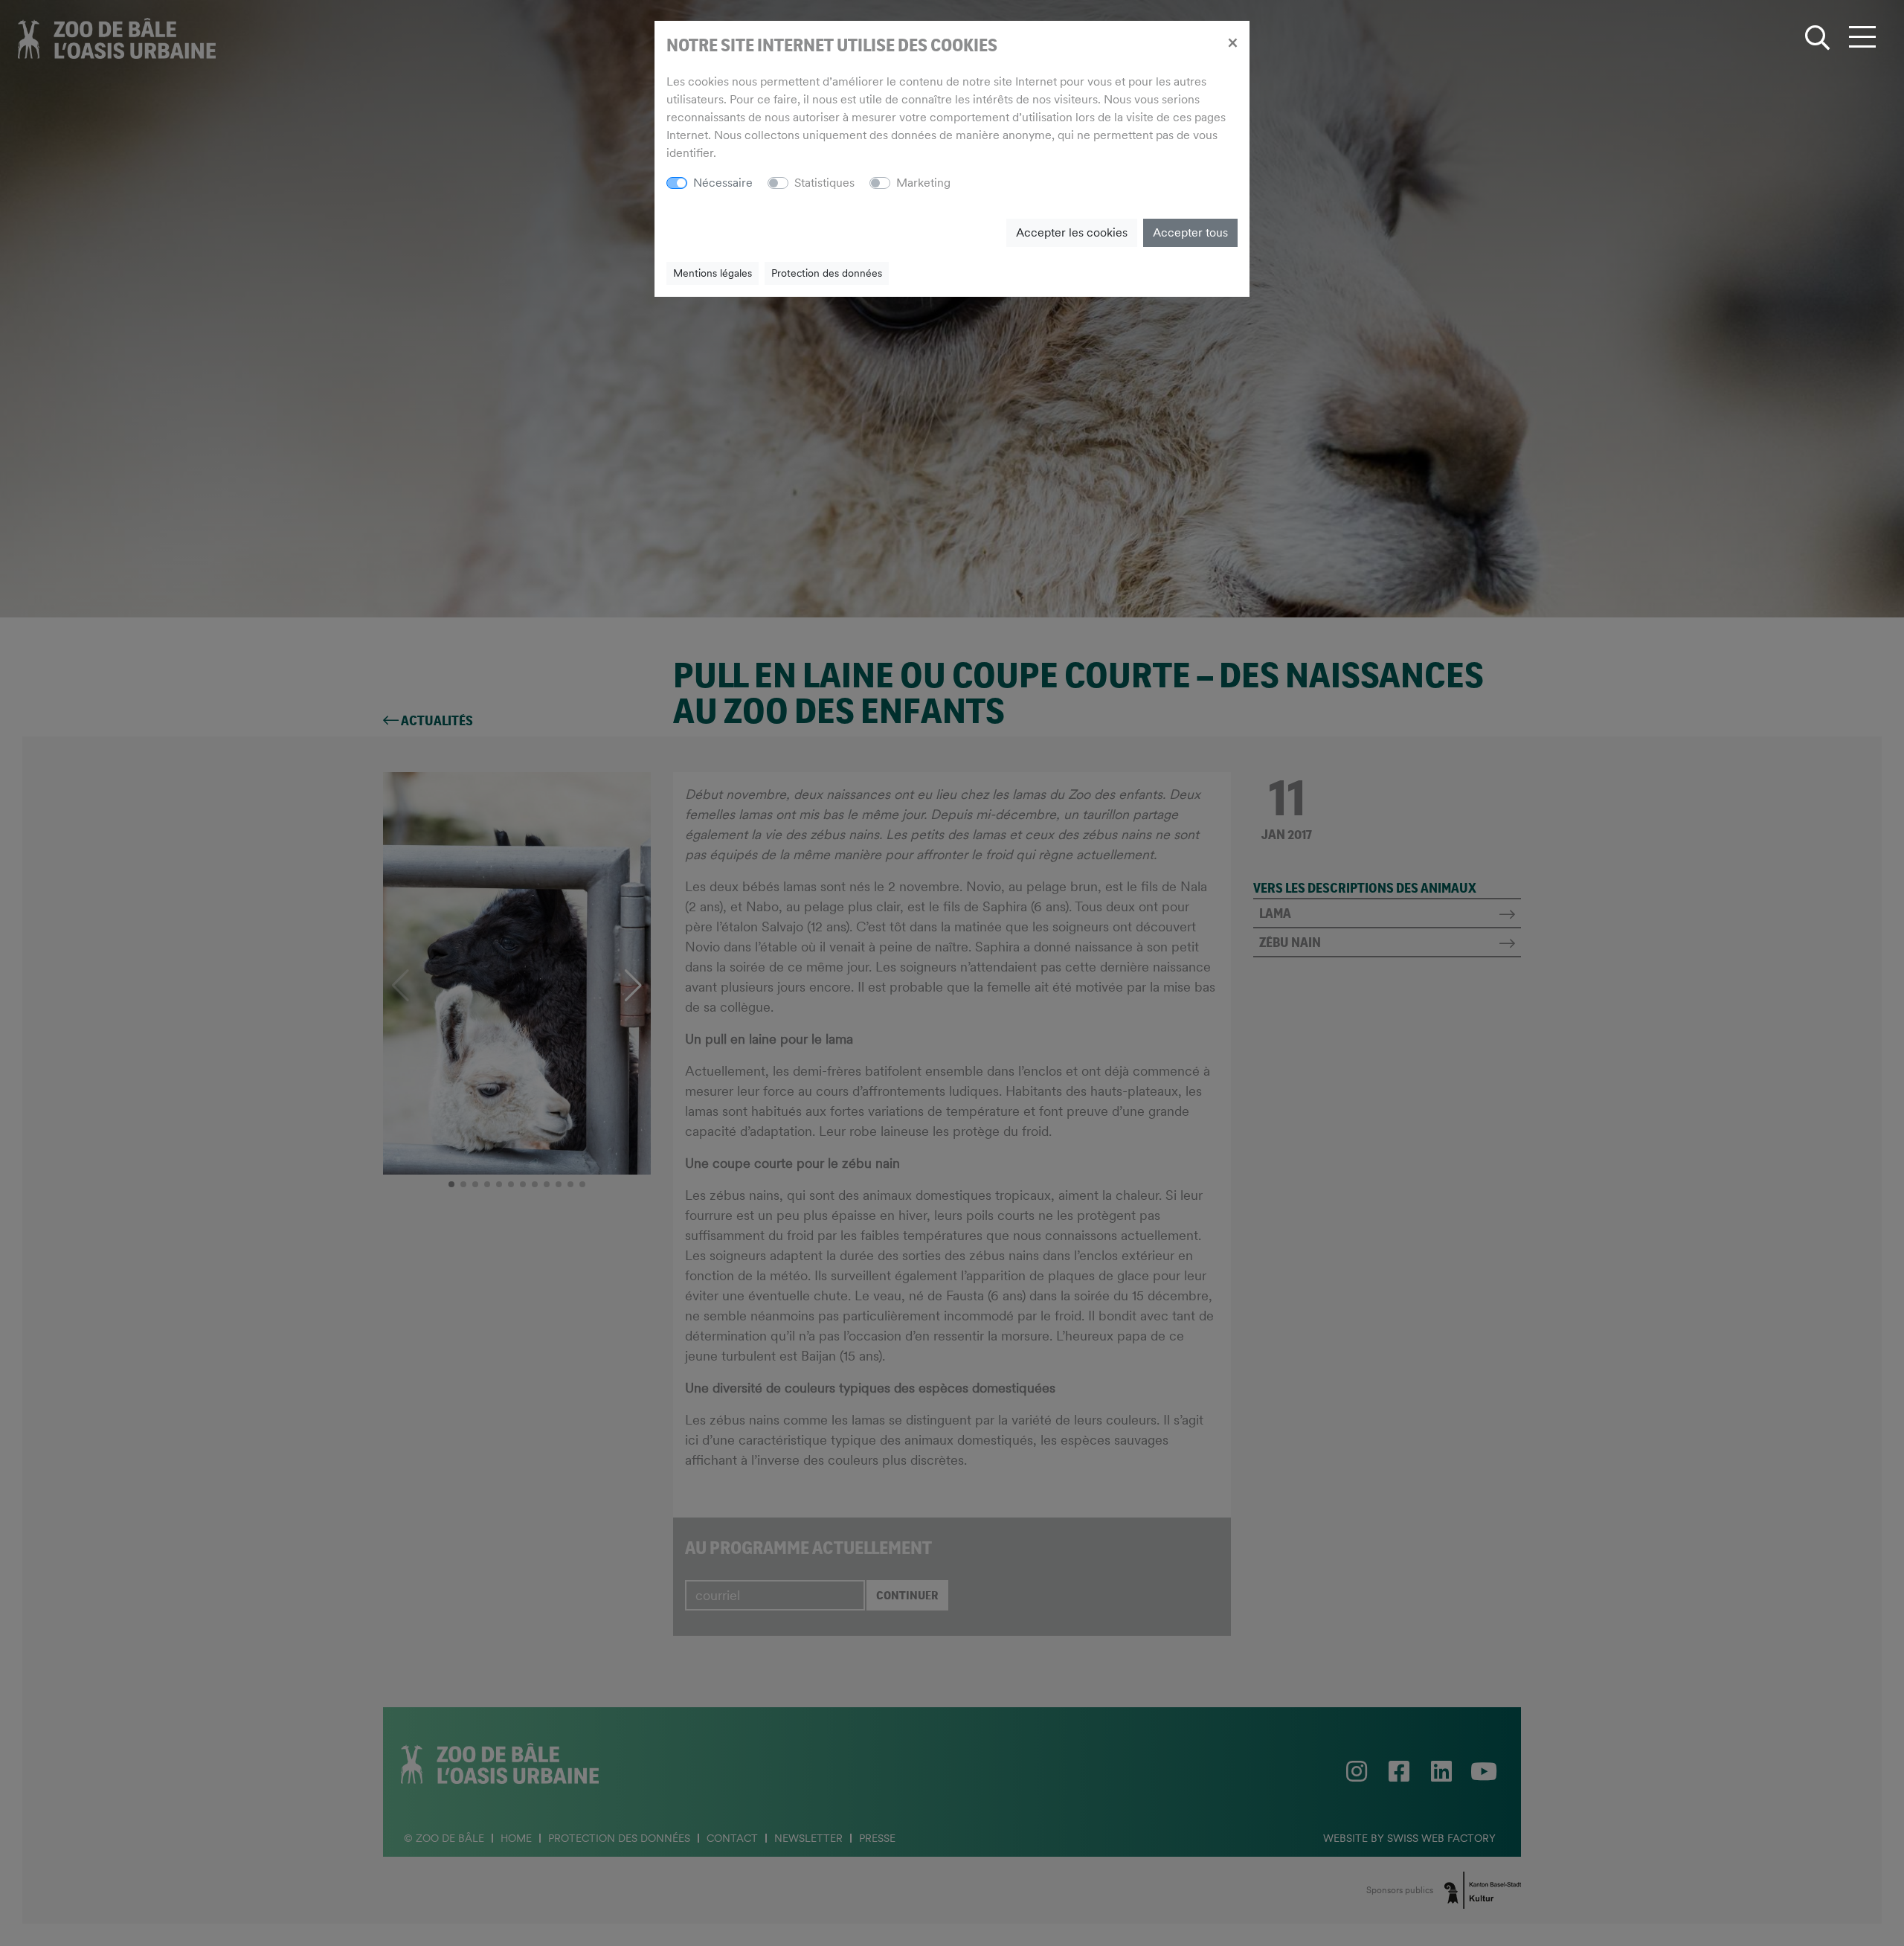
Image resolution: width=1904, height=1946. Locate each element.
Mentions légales (713, 273)
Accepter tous (1190, 232)
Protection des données (827, 273)
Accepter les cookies (1072, 232)
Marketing (923, 183)
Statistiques (824, 183)
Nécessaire (723, 183)
